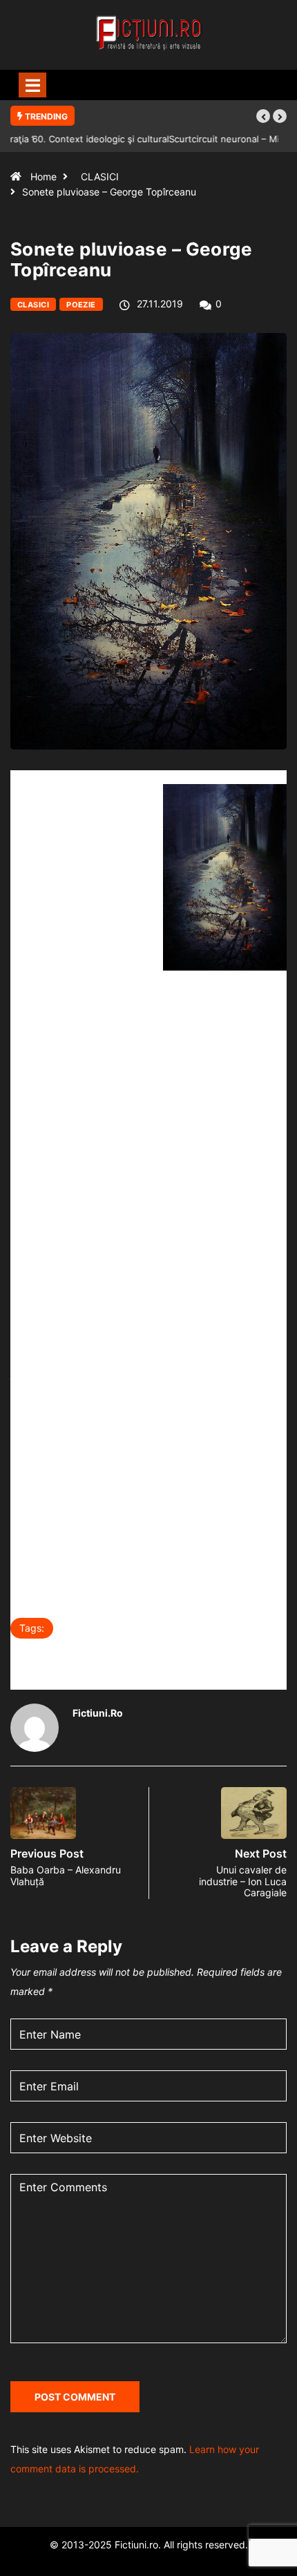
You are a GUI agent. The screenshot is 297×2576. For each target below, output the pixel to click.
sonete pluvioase (62, 1657)
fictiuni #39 (97, 1628)
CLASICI (100, 176)
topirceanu (151, 1657)
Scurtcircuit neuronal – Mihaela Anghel (94, 139)
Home (44, 176)
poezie (164, 1628)
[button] (263, 116)
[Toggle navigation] (32, 85)
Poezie (81, 305)
